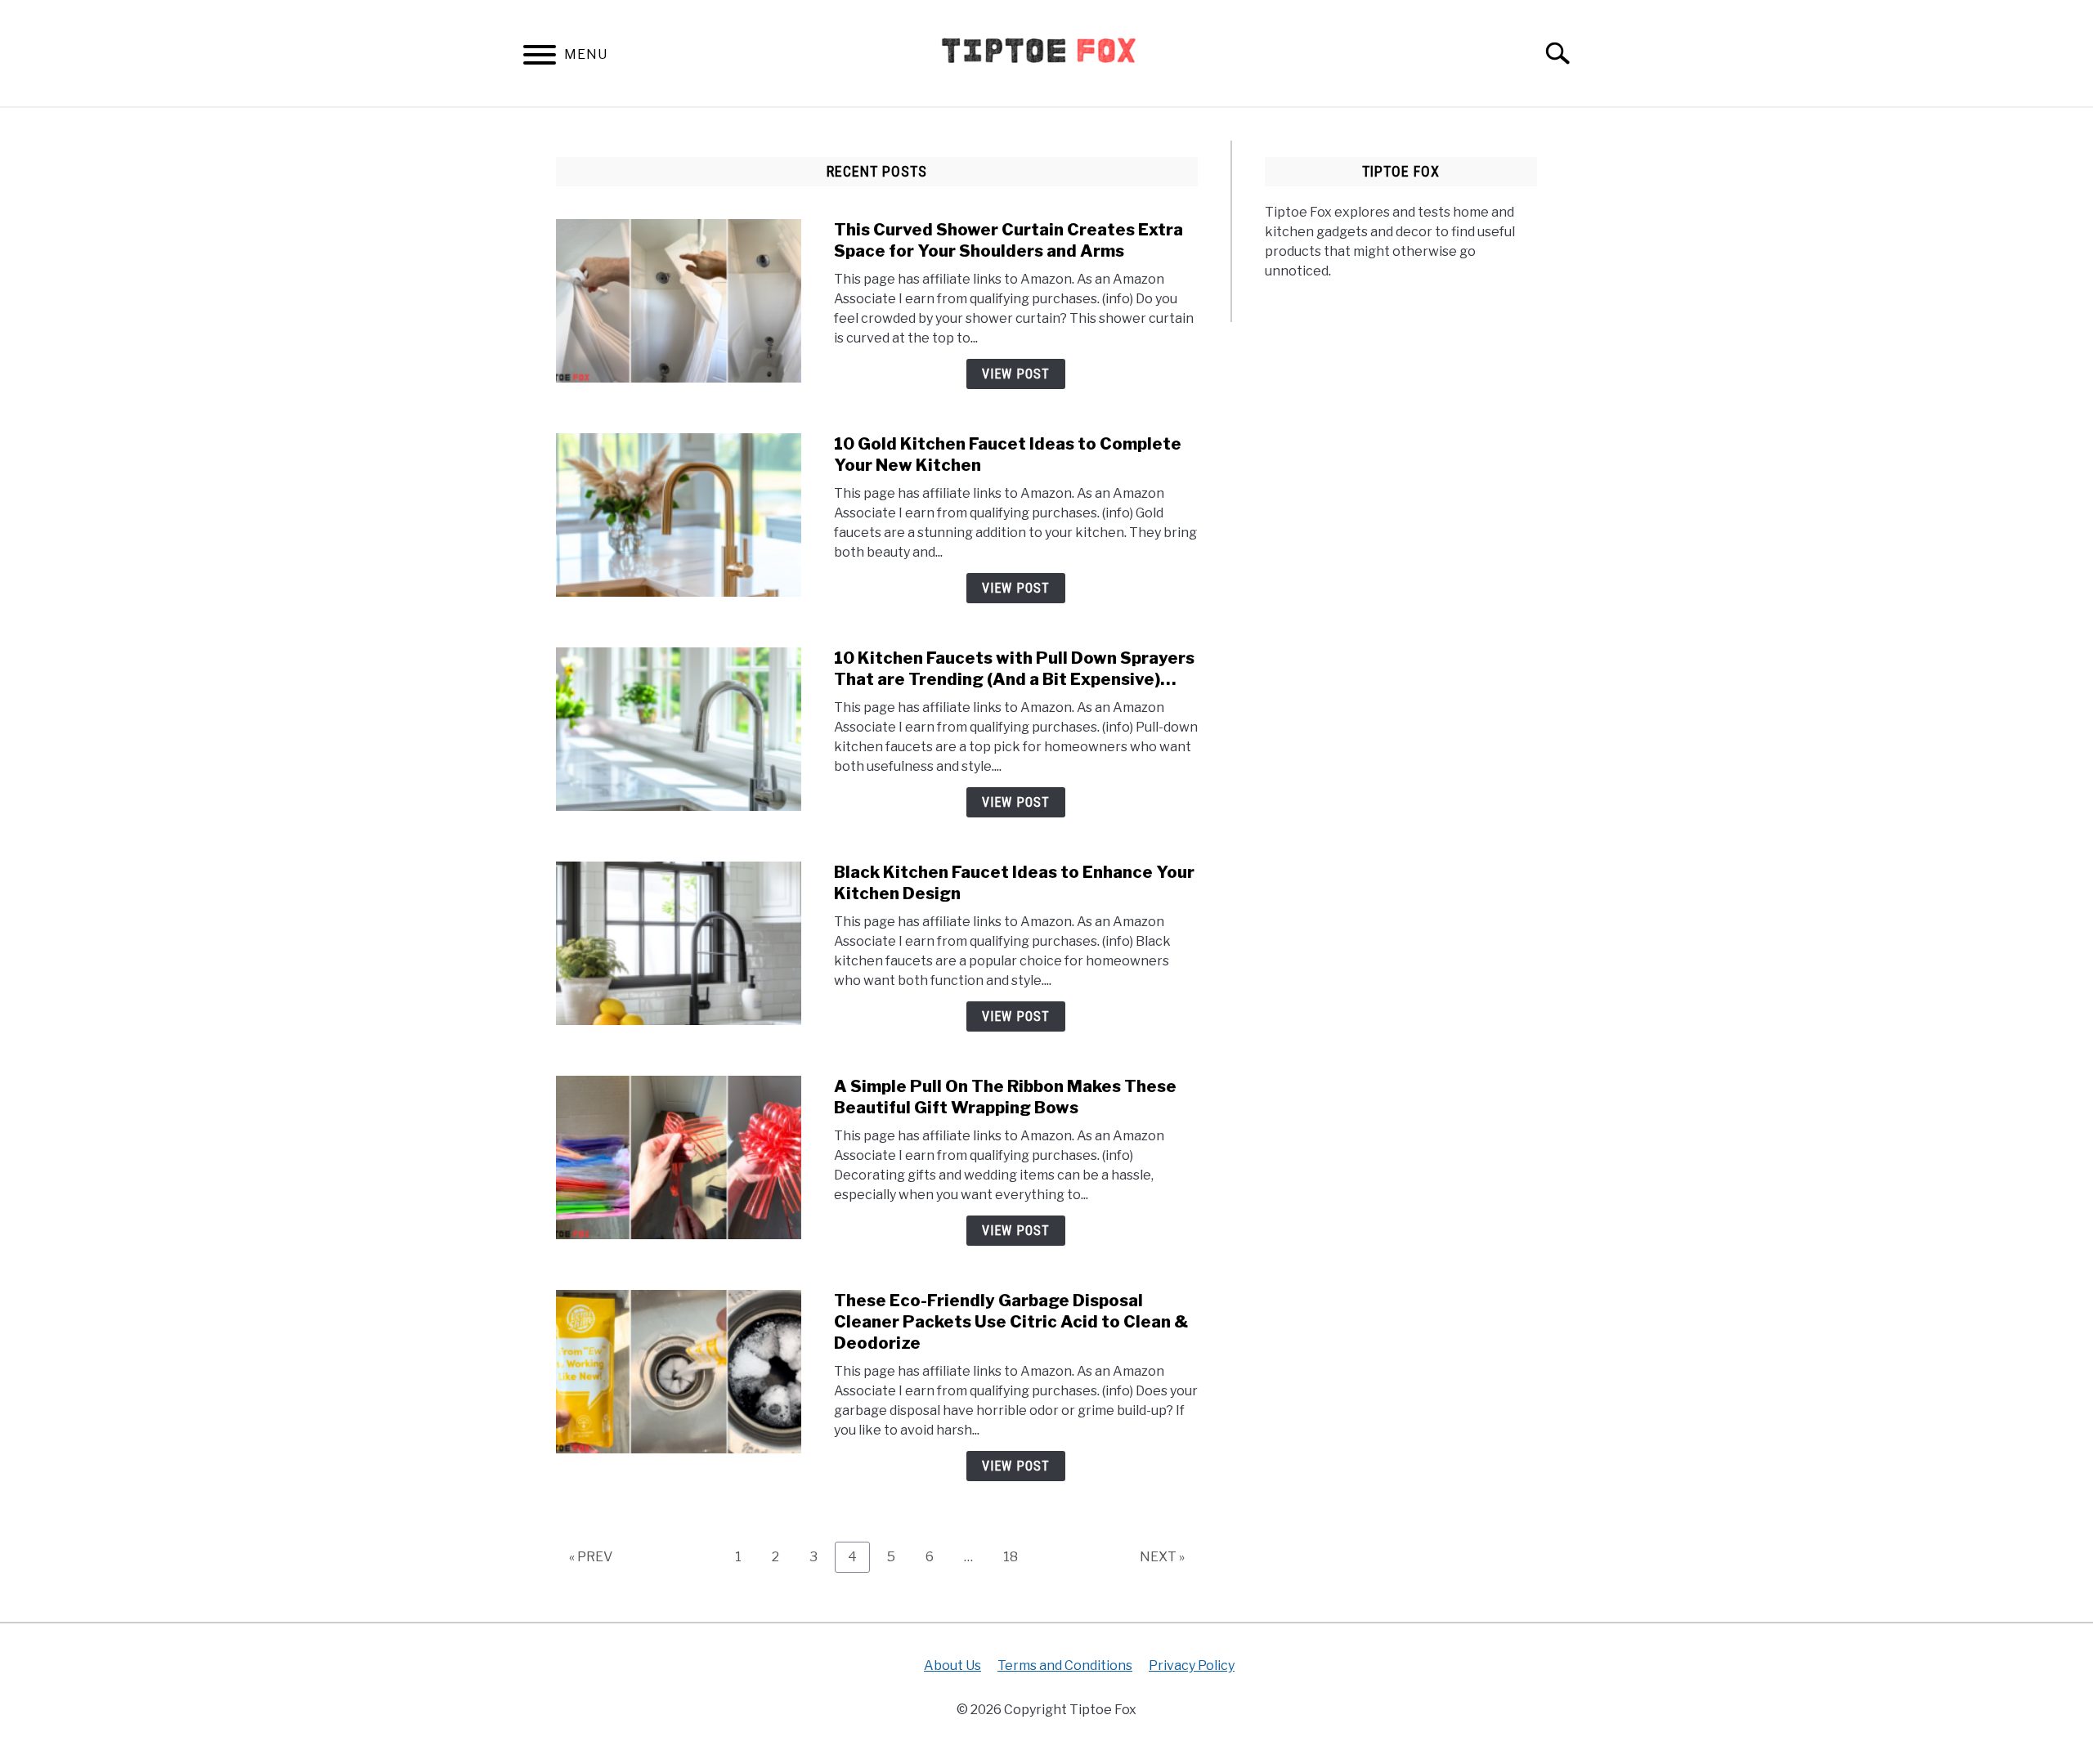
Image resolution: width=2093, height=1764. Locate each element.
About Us (952, 1666)
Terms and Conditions (1065, 1666)
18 (1017, 1556)
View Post (1016, 374)
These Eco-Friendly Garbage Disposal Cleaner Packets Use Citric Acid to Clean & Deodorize (1011, 1322)
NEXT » (1162, 1557)
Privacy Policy (1192, 1666)
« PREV (591, 1557)
